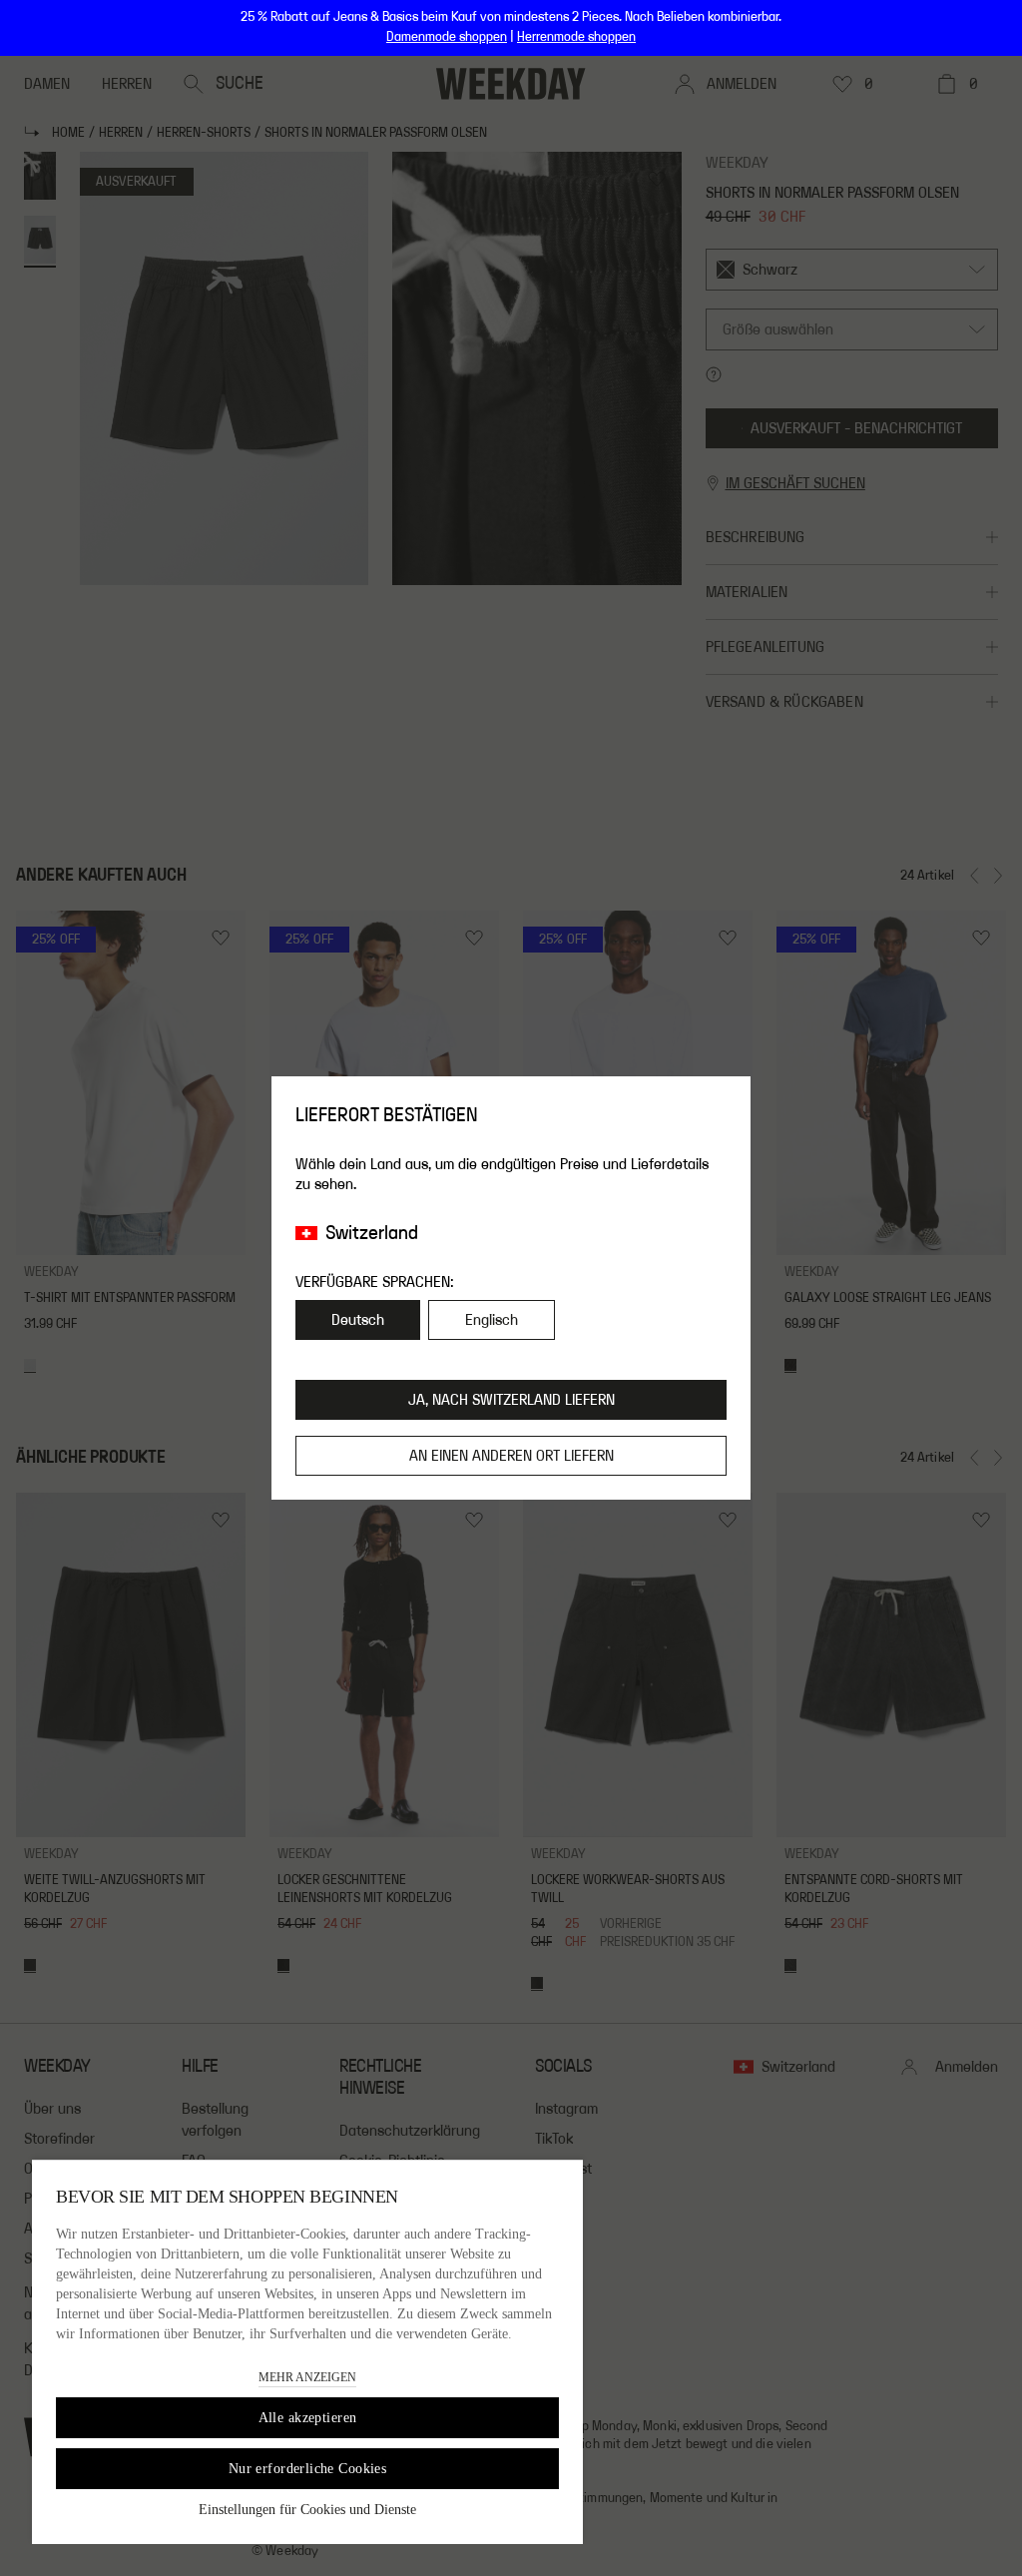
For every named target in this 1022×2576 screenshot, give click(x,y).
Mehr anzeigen (307, 2377)
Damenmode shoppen (447, 37)
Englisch (492, 1320)
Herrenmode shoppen (576, 37)
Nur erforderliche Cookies (308, 2469)
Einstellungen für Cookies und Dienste (307, 2510)
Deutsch (358, 1320)
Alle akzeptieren (308, 2418)
